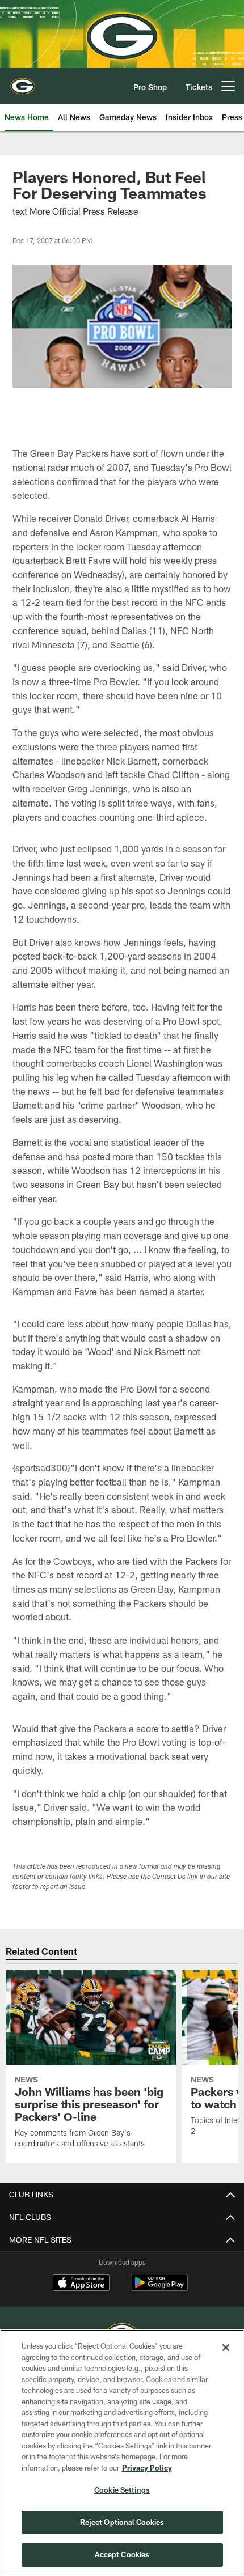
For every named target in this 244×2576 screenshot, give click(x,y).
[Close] (226, 2348)
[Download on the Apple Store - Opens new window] (81, 2284)
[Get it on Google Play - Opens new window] (159, 2288)
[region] (122, 2453)
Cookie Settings (122, 2490)
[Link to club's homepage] (23, 82)
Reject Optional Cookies (122, 2522)
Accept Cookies (122, 2554)
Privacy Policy (147, 2468)
